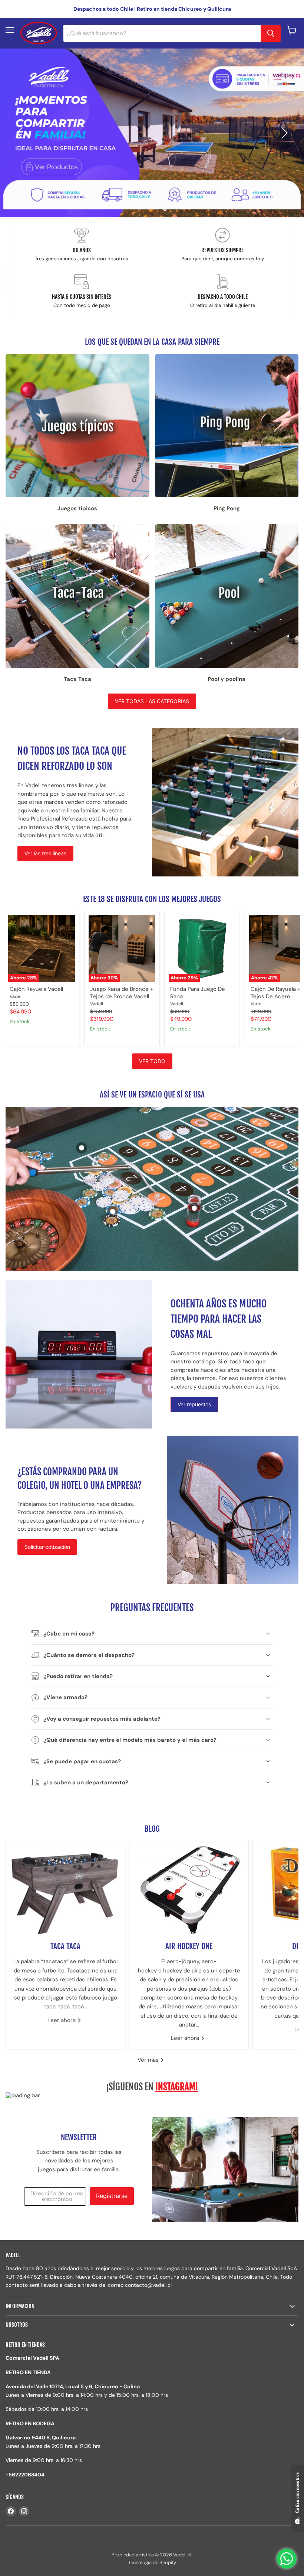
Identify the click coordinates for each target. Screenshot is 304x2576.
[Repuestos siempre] (222, 245)
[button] (20, 133)
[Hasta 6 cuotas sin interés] (82, 292)
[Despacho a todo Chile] (222, 292)
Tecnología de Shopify (152, 2562)
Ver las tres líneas (45, 853)
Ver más (149, 2060)
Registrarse (112, 2196)
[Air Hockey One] (189, 1888)
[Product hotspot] (82, 1148)
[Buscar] (271, 33)
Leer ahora (62, 2020)
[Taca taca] (65, 1888)
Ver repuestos (194, 1404)
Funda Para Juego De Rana (198, 993)
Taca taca (65, 1946)
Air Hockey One (189, 1946)
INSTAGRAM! (177, 2087)
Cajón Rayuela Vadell (36, 989)
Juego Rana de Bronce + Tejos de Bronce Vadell (122, 993)
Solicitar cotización (47, 1547)
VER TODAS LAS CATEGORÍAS (152, 701)
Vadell (16, 996)
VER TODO (152, 1061)
